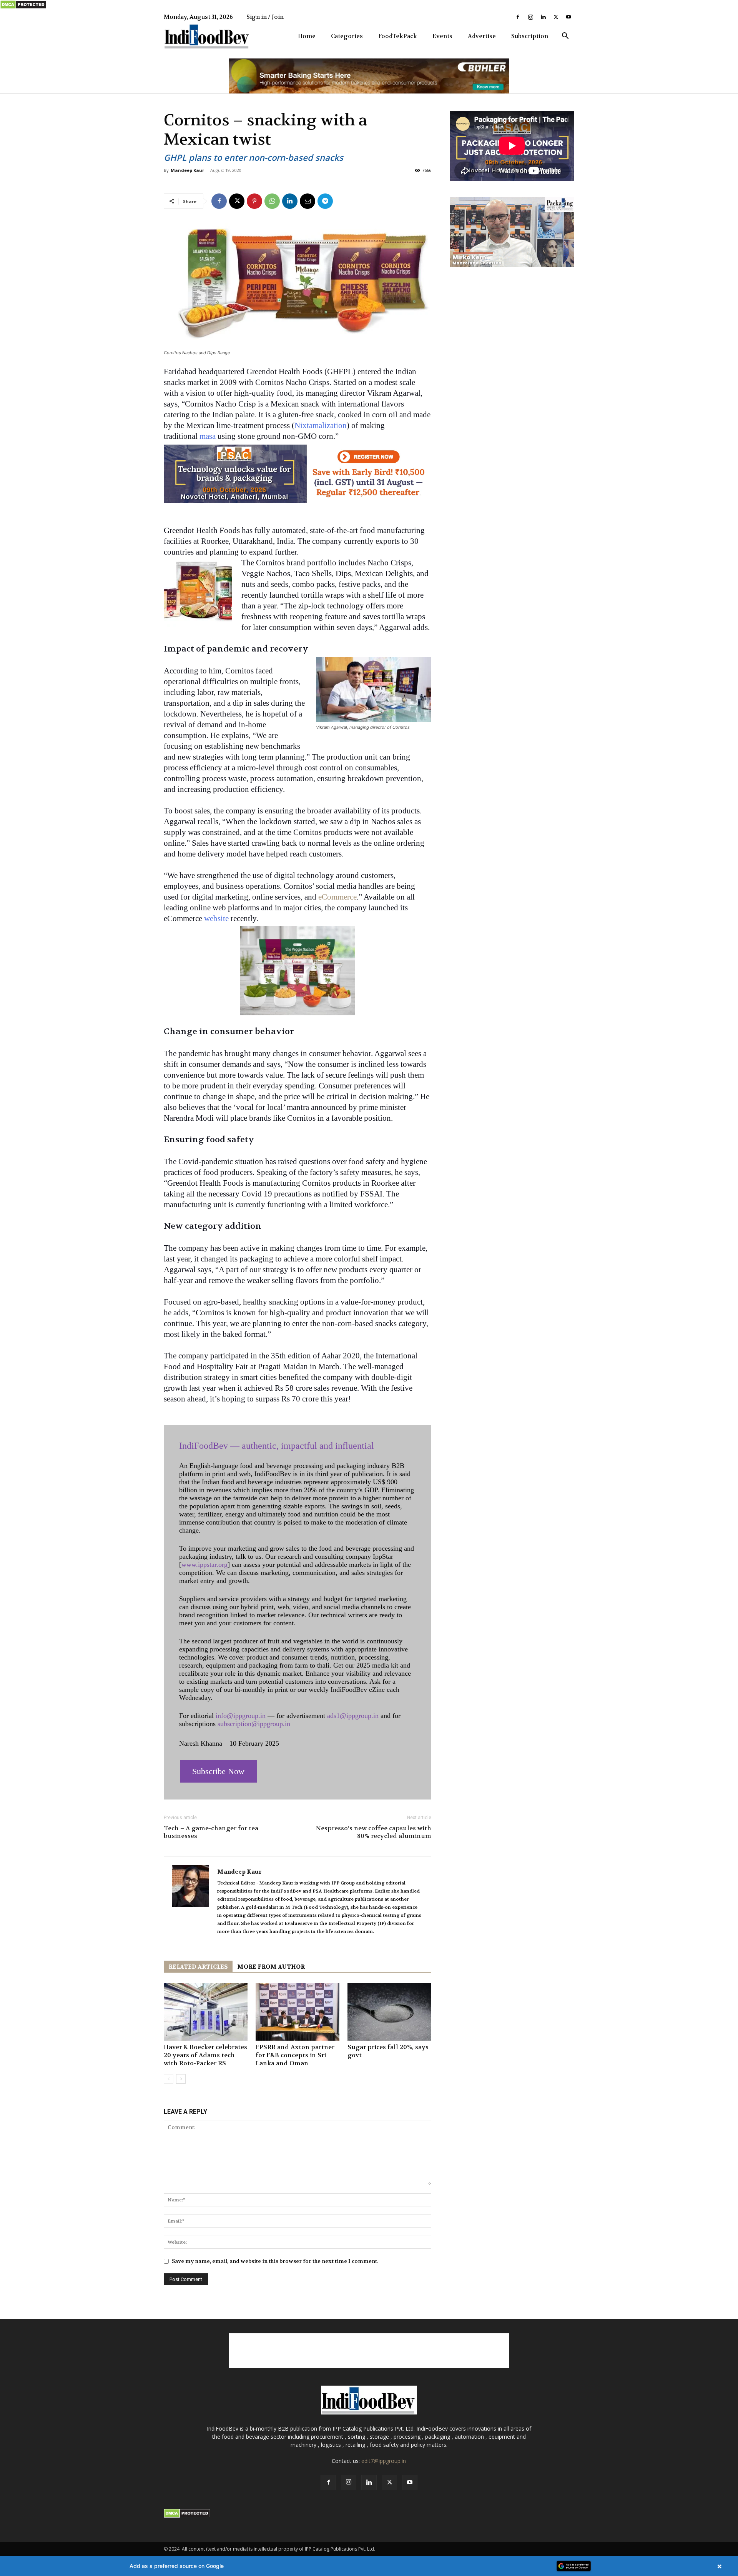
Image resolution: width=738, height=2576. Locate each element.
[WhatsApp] (272, 201)
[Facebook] (518, 17)
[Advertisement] (369, 2351)
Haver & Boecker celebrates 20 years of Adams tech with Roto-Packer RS (205, 2055)
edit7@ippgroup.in (384, 2461)
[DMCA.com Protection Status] (23, 7)
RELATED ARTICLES (198, 1967)
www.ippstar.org (204, 1565)
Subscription (530, 36)
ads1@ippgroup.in (353, 1716)
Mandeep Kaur (187, 170)
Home (307, 36)
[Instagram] (530, 17)
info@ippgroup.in (241, 1716)
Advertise (482, 36)
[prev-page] (169, 2079)
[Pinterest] (254, 201)
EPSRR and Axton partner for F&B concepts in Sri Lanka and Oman (295, 2055)
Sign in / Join (265, 17)
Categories (347, 36)
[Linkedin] (543, 17)
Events (442, 36)
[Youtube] (568, 17)
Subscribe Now (218, 1771)
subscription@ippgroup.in (254, 1724)
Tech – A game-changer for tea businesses (211, 1832)
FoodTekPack (398, 36)
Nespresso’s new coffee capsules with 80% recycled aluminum (374, 1832)
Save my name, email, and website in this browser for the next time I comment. (275, 2261)
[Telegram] (325, 201)
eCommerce (337, 897)
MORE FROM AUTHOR (271, 1967)
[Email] (307, 201)
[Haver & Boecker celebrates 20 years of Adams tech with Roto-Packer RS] (206, 2012)
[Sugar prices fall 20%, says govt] (389, 2012)
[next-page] (181, 2079)
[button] (565, 37)
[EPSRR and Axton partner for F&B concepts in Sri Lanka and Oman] (298, 2012)
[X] (556, 17)
